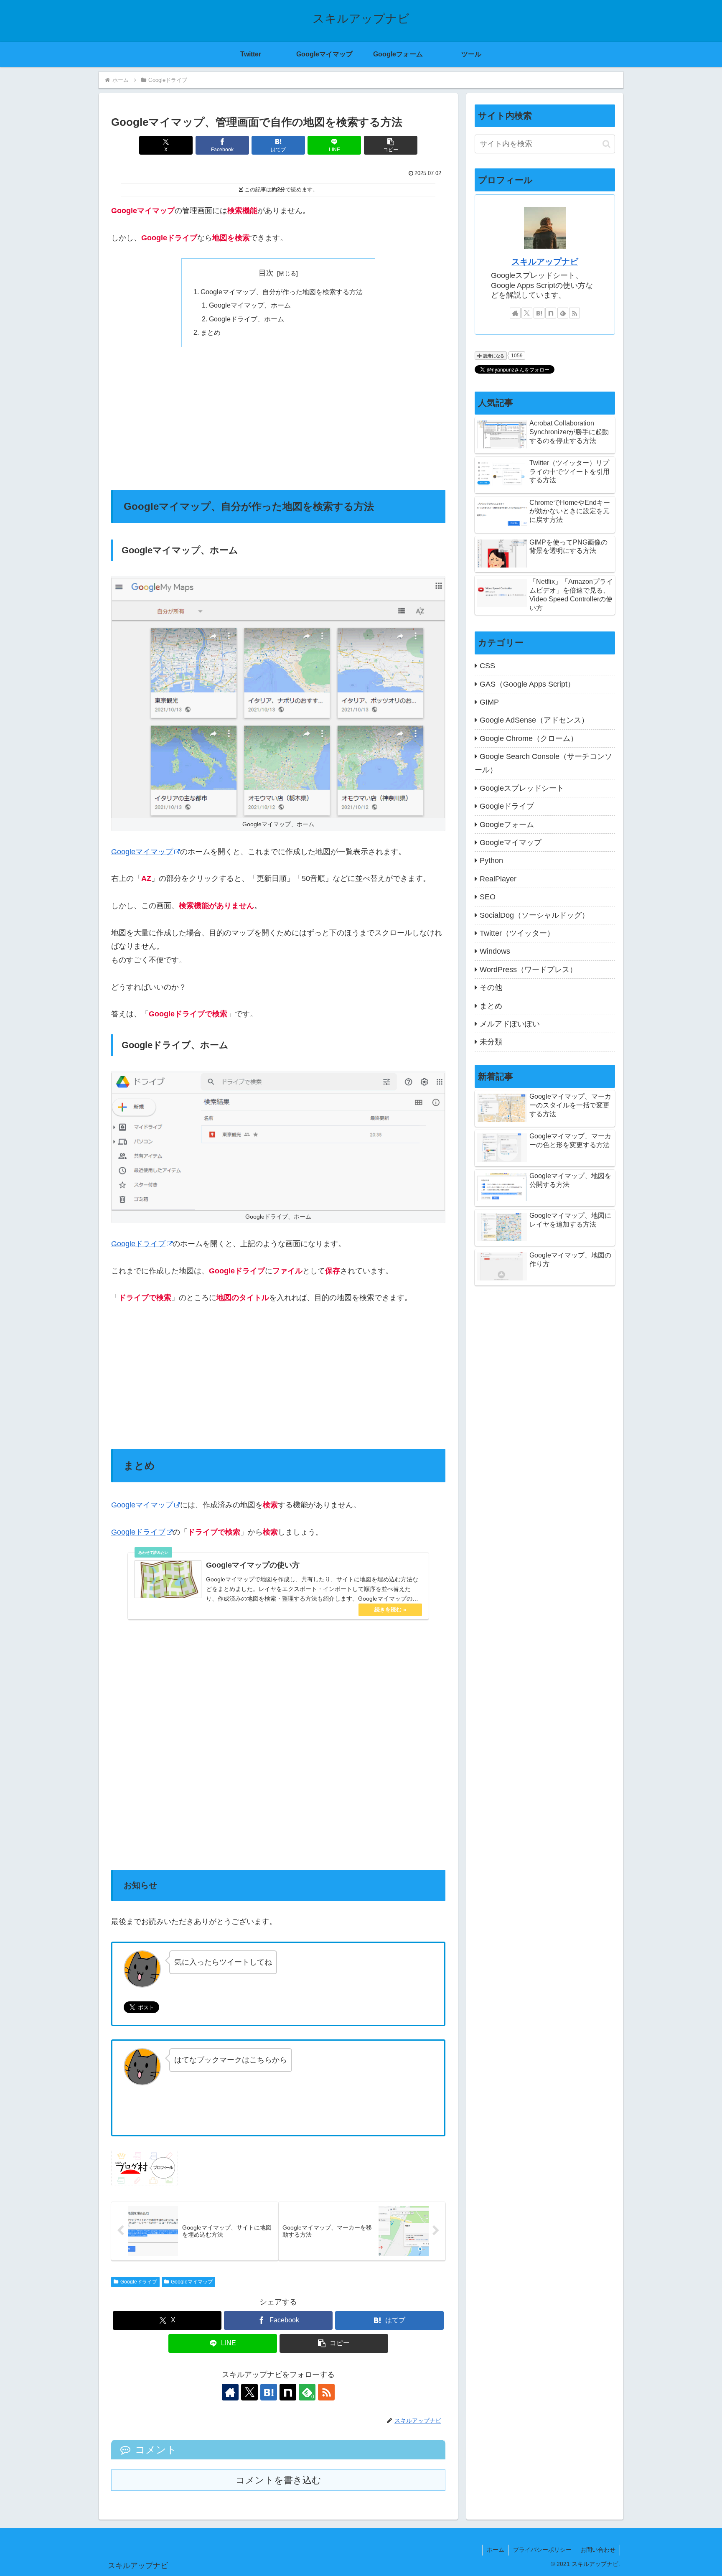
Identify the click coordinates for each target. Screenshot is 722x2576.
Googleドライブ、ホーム (247, 319)
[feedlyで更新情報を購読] (563, 313)
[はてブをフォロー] (269, 2392)
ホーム (496, 2550)
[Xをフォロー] (249, 2392)
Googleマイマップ (142, 852)
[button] (391, 145)
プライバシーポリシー (542, 2550)
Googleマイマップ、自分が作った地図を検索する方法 (282, 292)
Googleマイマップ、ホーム (250, 305)
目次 (266, 273)
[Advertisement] (278, 418)
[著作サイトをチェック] (230, 2392)
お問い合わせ (598, 2550)
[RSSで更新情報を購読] (326, 2392)
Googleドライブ (138, 1244)
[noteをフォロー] (288, 2392)
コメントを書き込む (278, 2480)
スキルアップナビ (545, 262)
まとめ (211, 332)
